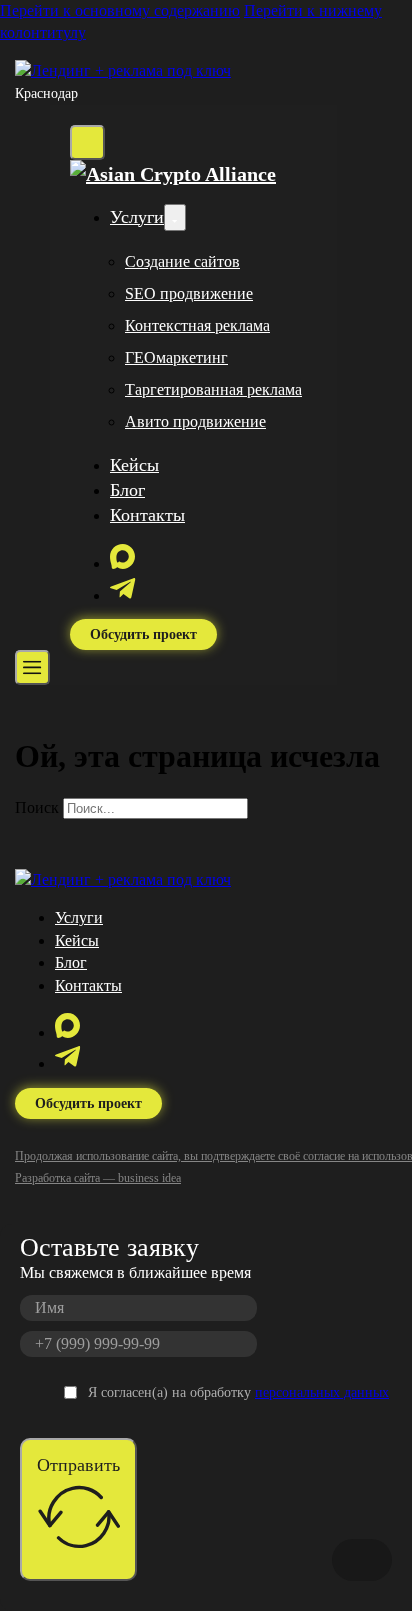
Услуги (137, 217)
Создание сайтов (182, 261)
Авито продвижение (195, 421)
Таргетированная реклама (213, 389)
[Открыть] (32, 667)
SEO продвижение (189, 293)
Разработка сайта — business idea (98, 1178)
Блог (127, 490)
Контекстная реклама (197, 325)
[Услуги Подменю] (175, 217)
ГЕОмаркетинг (176, 357)
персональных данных (322, 1392)
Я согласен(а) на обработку (238, 1392)
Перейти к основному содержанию (120, 10)
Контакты (147, 515)
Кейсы (134, 465)
